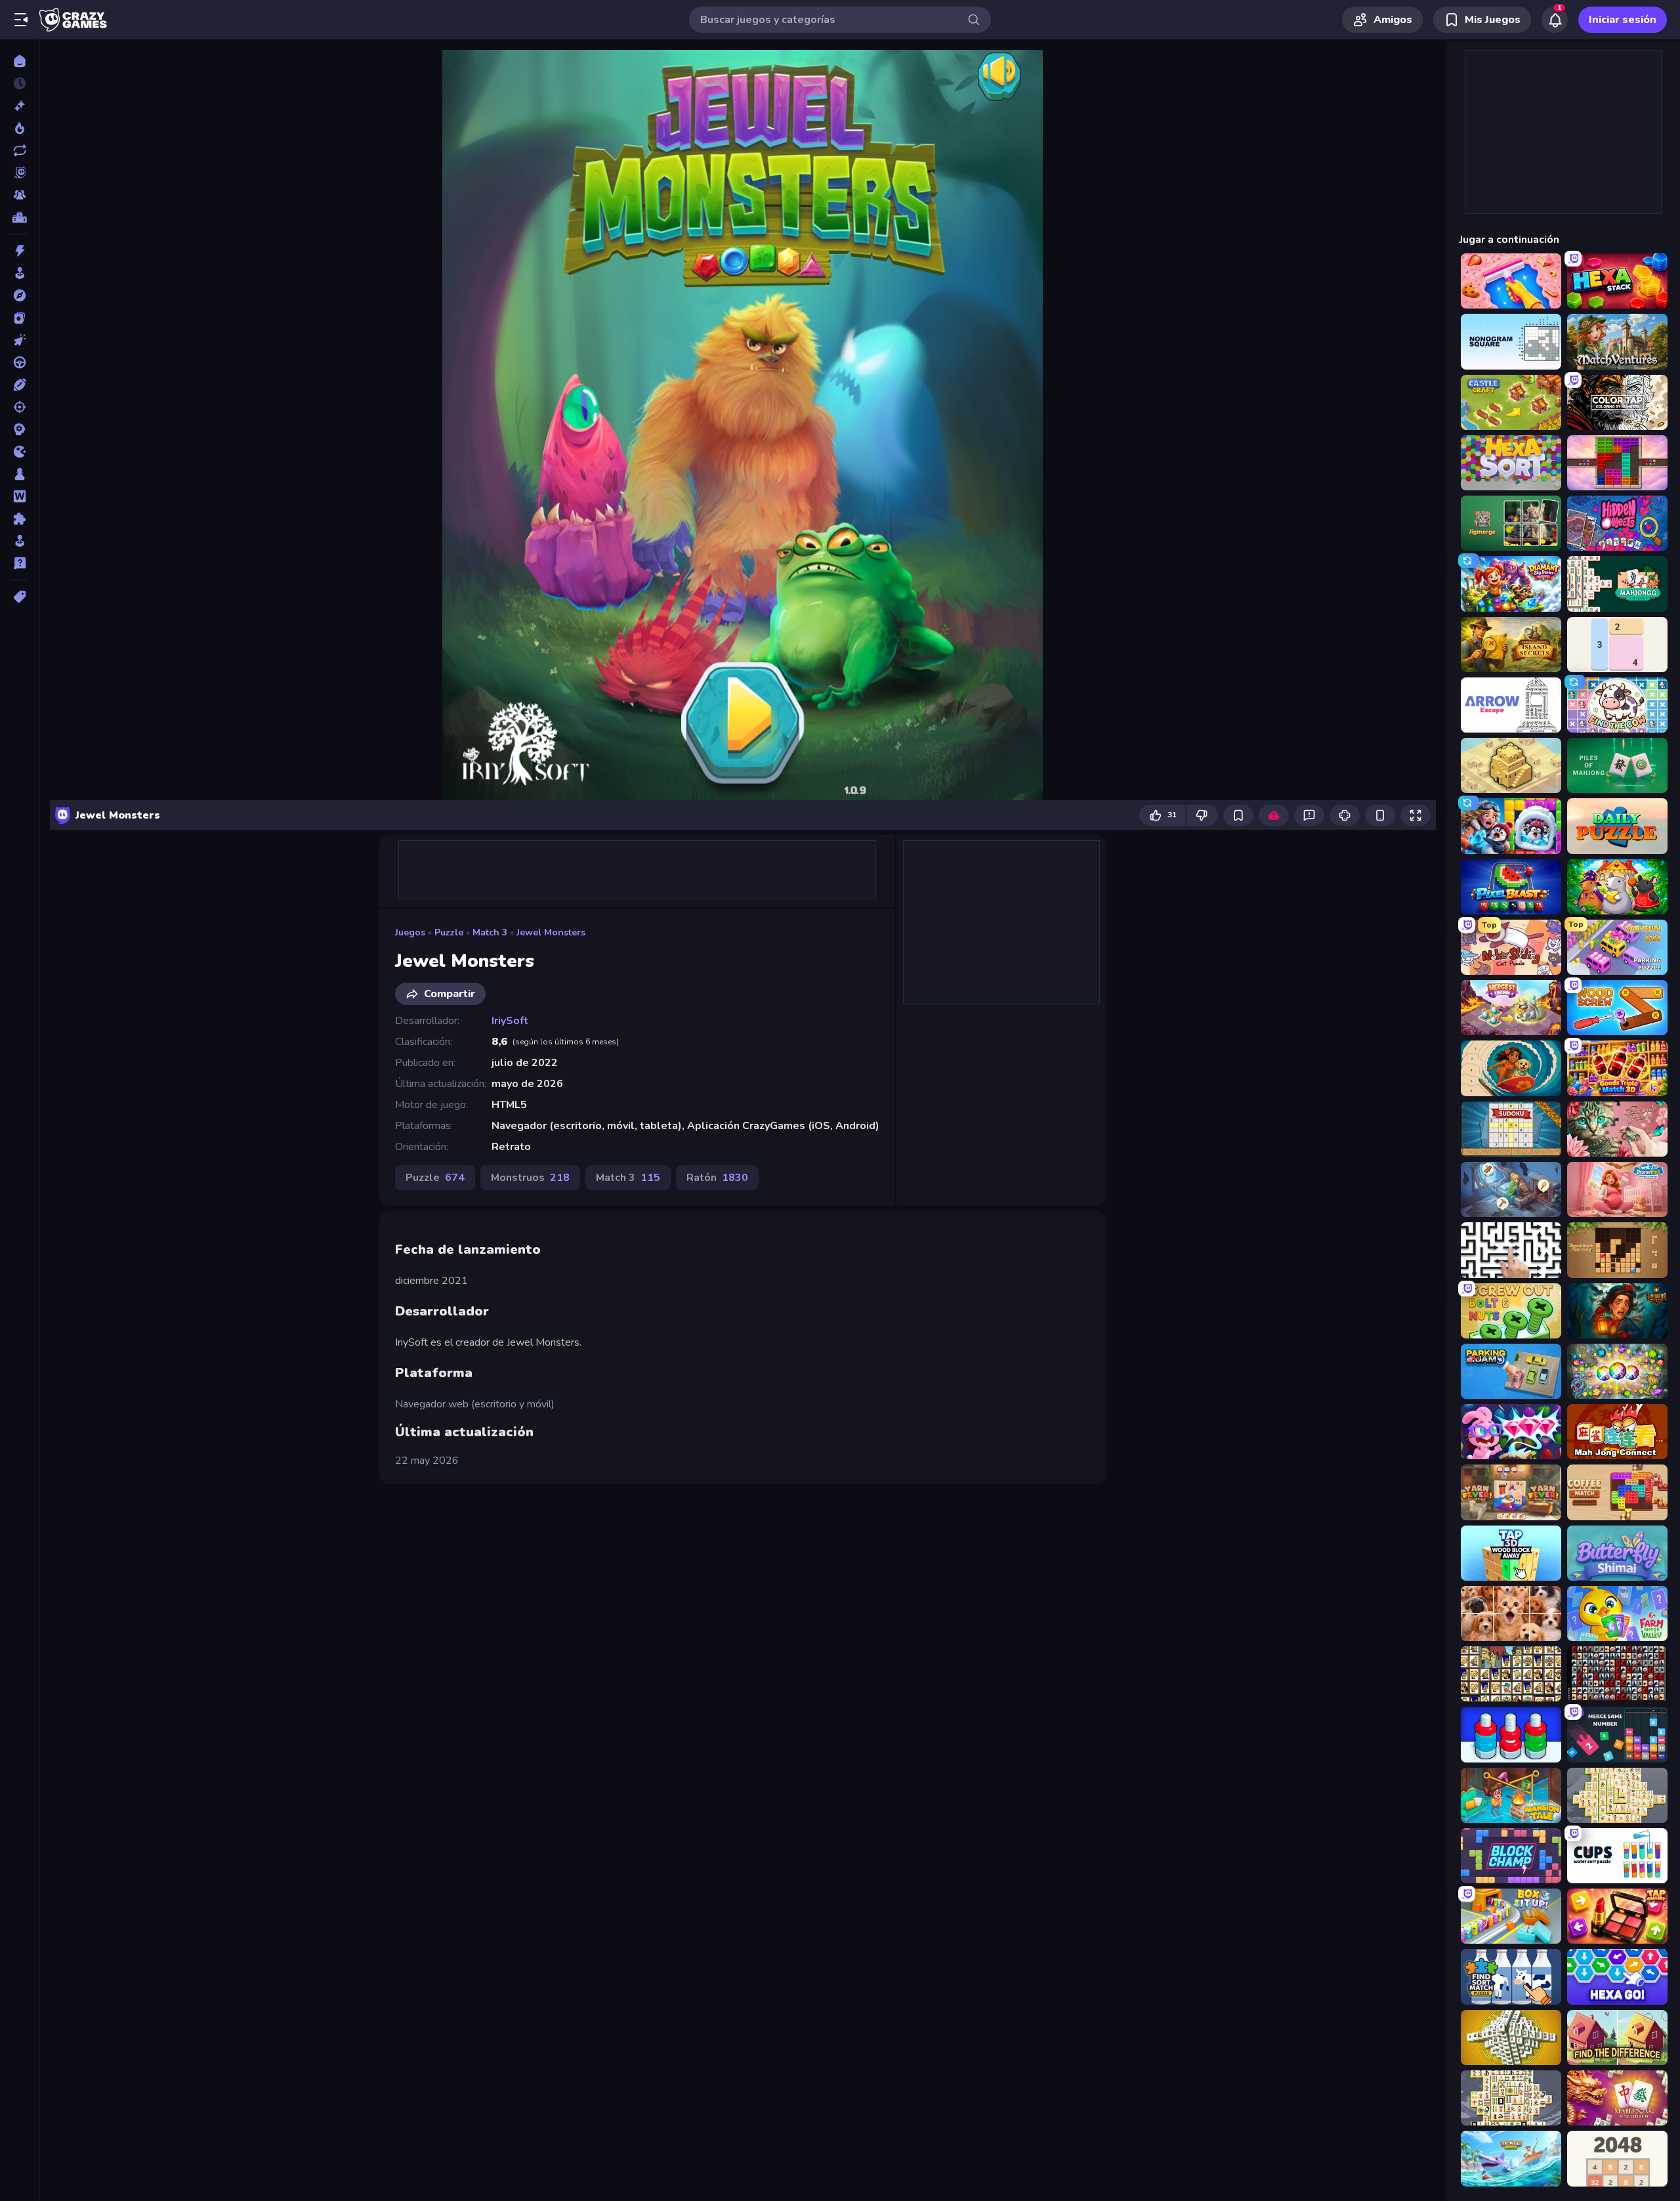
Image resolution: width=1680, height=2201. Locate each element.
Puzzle (449, 932)
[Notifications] (1555, 20)
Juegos (410, 932)
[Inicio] (19, 61)
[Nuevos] (19, 106)
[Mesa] (19, 474)
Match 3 (490, 932)
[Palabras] (19, 496)
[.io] (19, 452)
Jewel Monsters (551, 932)
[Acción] (19, 251)
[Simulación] (19, 541)
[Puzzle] (19, 519)
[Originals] (19, 173)
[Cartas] (19, 318)
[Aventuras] (19, 295)
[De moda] (19, 128)
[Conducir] (19, 362)
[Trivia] (19, 563)
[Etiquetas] (19, 597)
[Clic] (19, 340)
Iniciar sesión (1623, 20)
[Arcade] (19, 273)
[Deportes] (19, 385)
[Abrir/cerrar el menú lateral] (21, 20)
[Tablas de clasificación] (19, 217)
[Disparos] (19, 407)
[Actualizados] (19, 150)
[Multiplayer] (19, 195)
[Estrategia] (19, 429)
